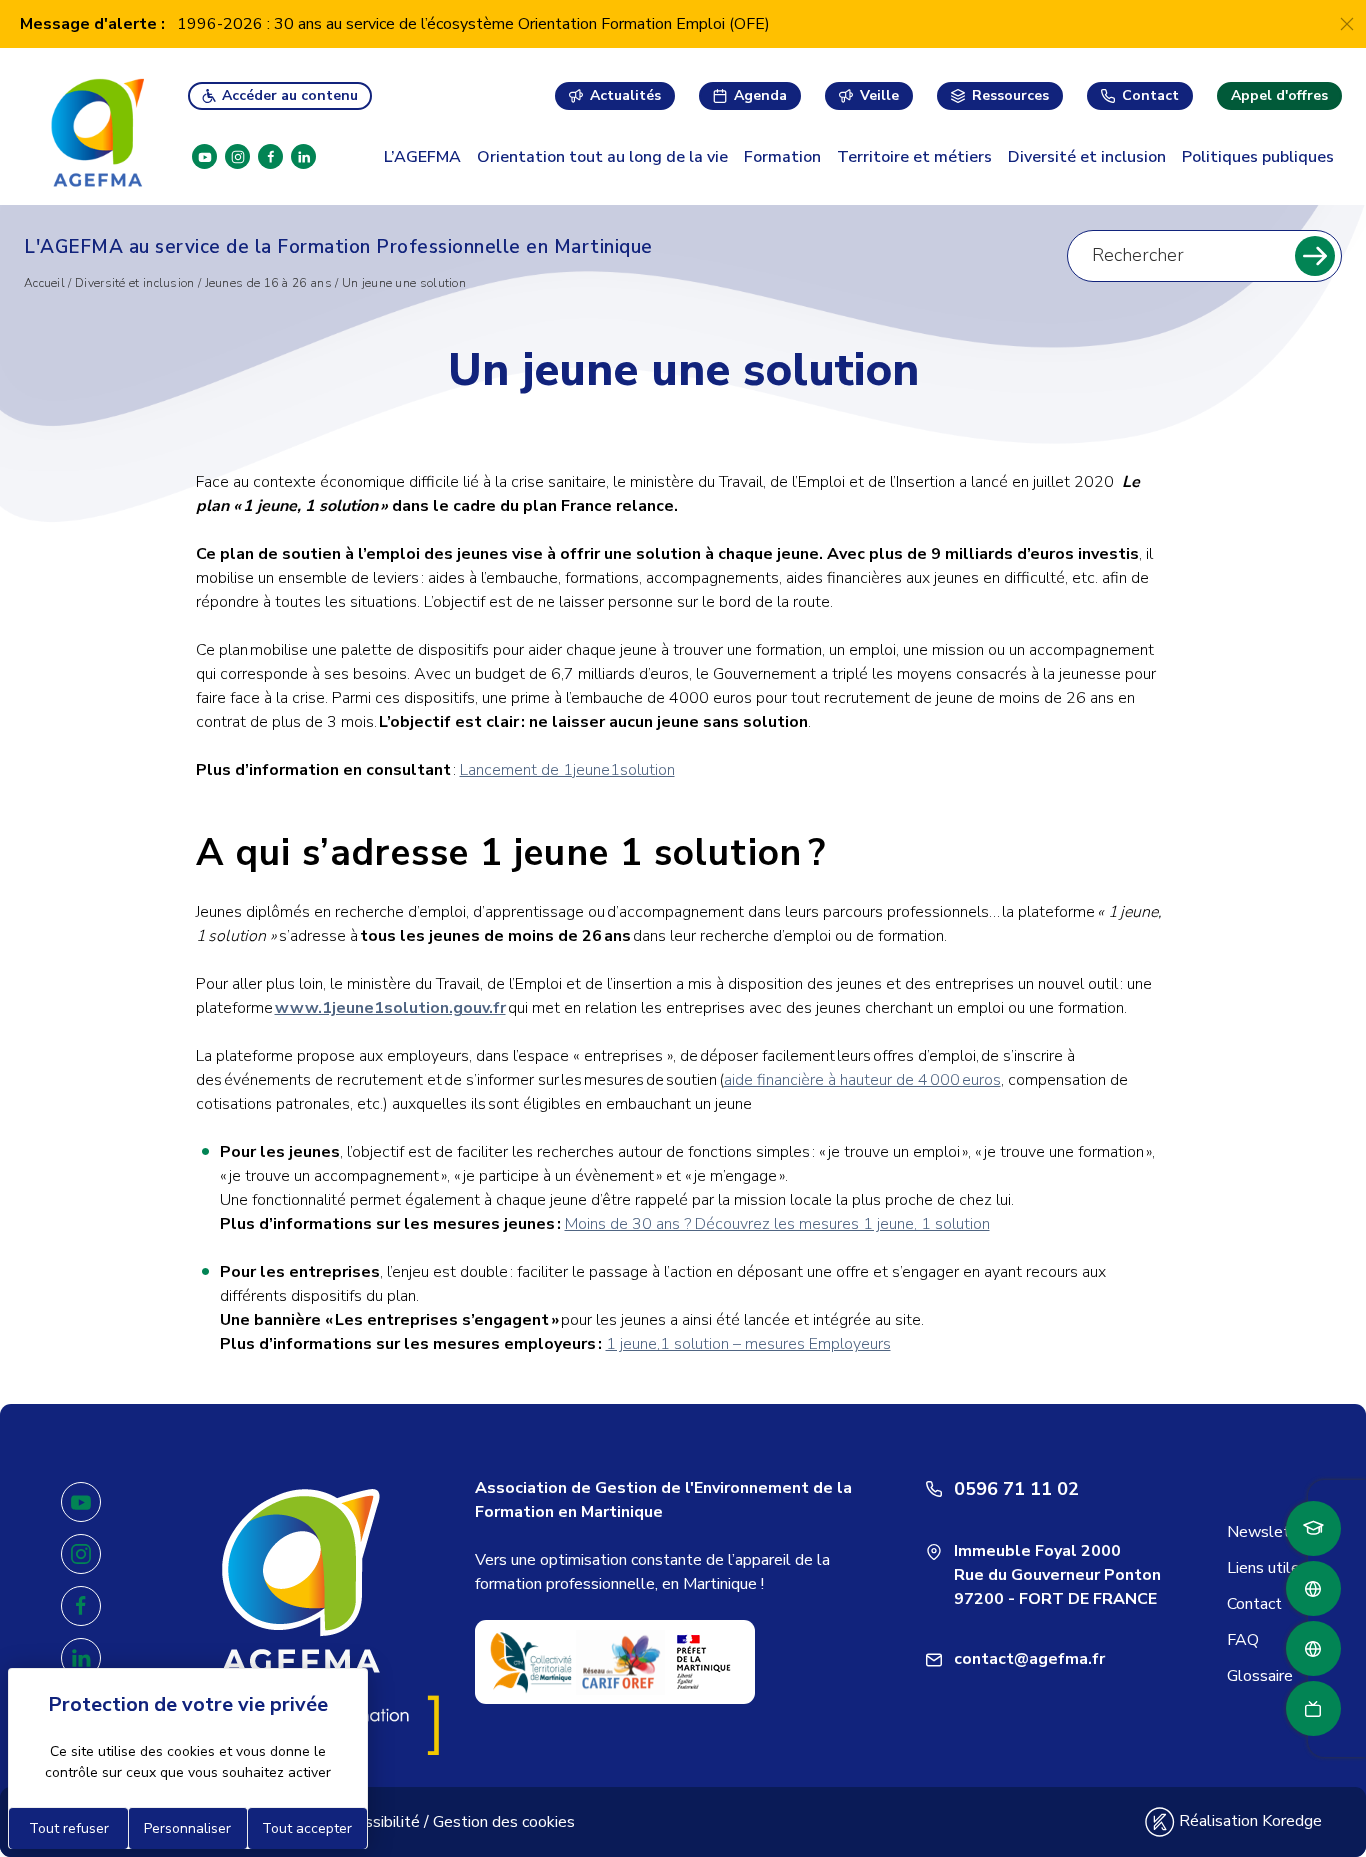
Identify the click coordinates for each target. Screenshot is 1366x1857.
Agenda (760, 95)
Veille (879, 95)
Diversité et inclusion (1087, 157)
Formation (782, 157)
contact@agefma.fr (1029, 1659)
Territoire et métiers (914, 157)
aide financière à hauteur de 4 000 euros (862, 1080)
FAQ (1243, 1640)
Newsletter (1269, 1532)
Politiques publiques (1258, 157)
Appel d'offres (1279, 95)
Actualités (625, 95)
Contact (1150, 95)
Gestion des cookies (504, 1822)
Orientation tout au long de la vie (602, 157)
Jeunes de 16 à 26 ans (268, 283)
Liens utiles (1267, 1568)
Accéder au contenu (290, 95)
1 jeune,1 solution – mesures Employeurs (748, 1344)
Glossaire (1260, 1676)
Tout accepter (307, 1828)
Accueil (44, 283)
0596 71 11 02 (1016, 1489)
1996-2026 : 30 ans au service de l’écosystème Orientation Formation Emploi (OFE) (473, 24)
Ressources (1010, 95)
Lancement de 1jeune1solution (567, 770)
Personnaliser (187, 1828)
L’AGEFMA (422, 157)
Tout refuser (69, 1828)
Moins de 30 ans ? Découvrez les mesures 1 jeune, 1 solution (777, 1224)
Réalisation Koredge (1248, 1821)
